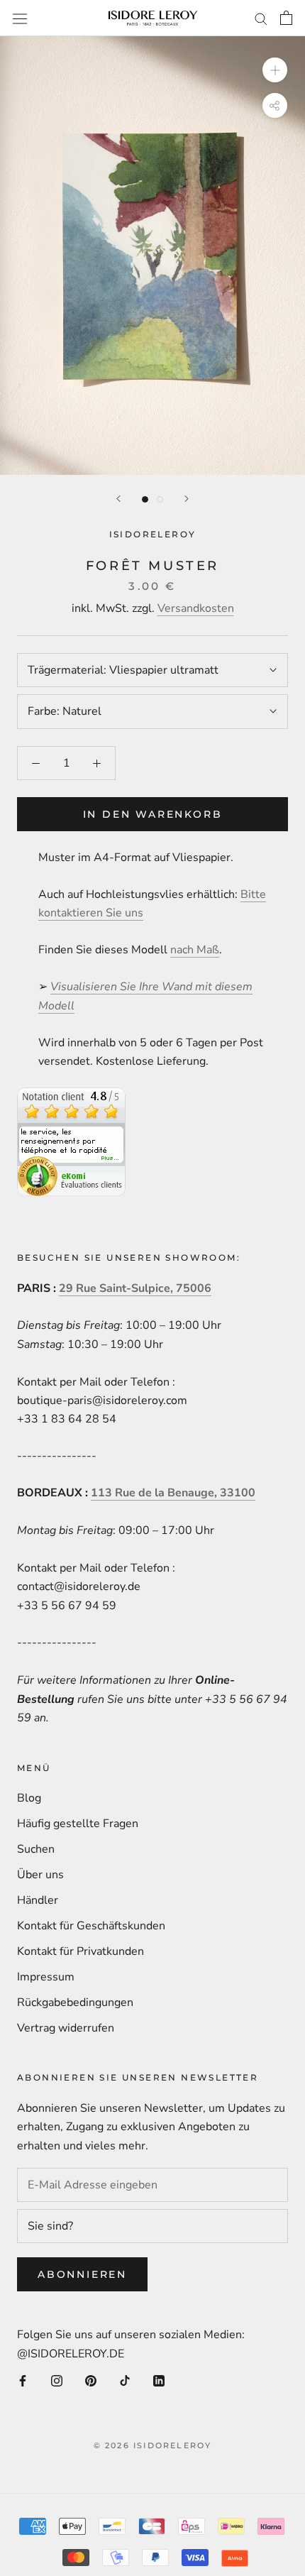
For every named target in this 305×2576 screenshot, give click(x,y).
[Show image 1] (145, 499)
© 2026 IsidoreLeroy (153, 2445)
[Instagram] (57, 2380)
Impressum (46, 1977)
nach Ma (191, 950)
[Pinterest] (91, 2380)
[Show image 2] (160, 499)
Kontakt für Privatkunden (81, 1951)
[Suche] (261, 18)
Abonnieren (82, 2274)
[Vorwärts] (187, 499)
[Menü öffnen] (20, 18)
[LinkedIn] (159, 2380)
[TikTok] (125, 2380)
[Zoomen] (275, 70)
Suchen (36, 1849)
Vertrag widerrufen (66, 2028)
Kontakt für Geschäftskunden (91, 1926)
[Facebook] (23, 2380)
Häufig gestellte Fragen (78, 1824)
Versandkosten (196, 608)
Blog (29, 1798)
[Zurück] (118, 499)
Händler (38, 1900)
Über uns (40, 1875)
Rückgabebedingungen (75, 2002)
